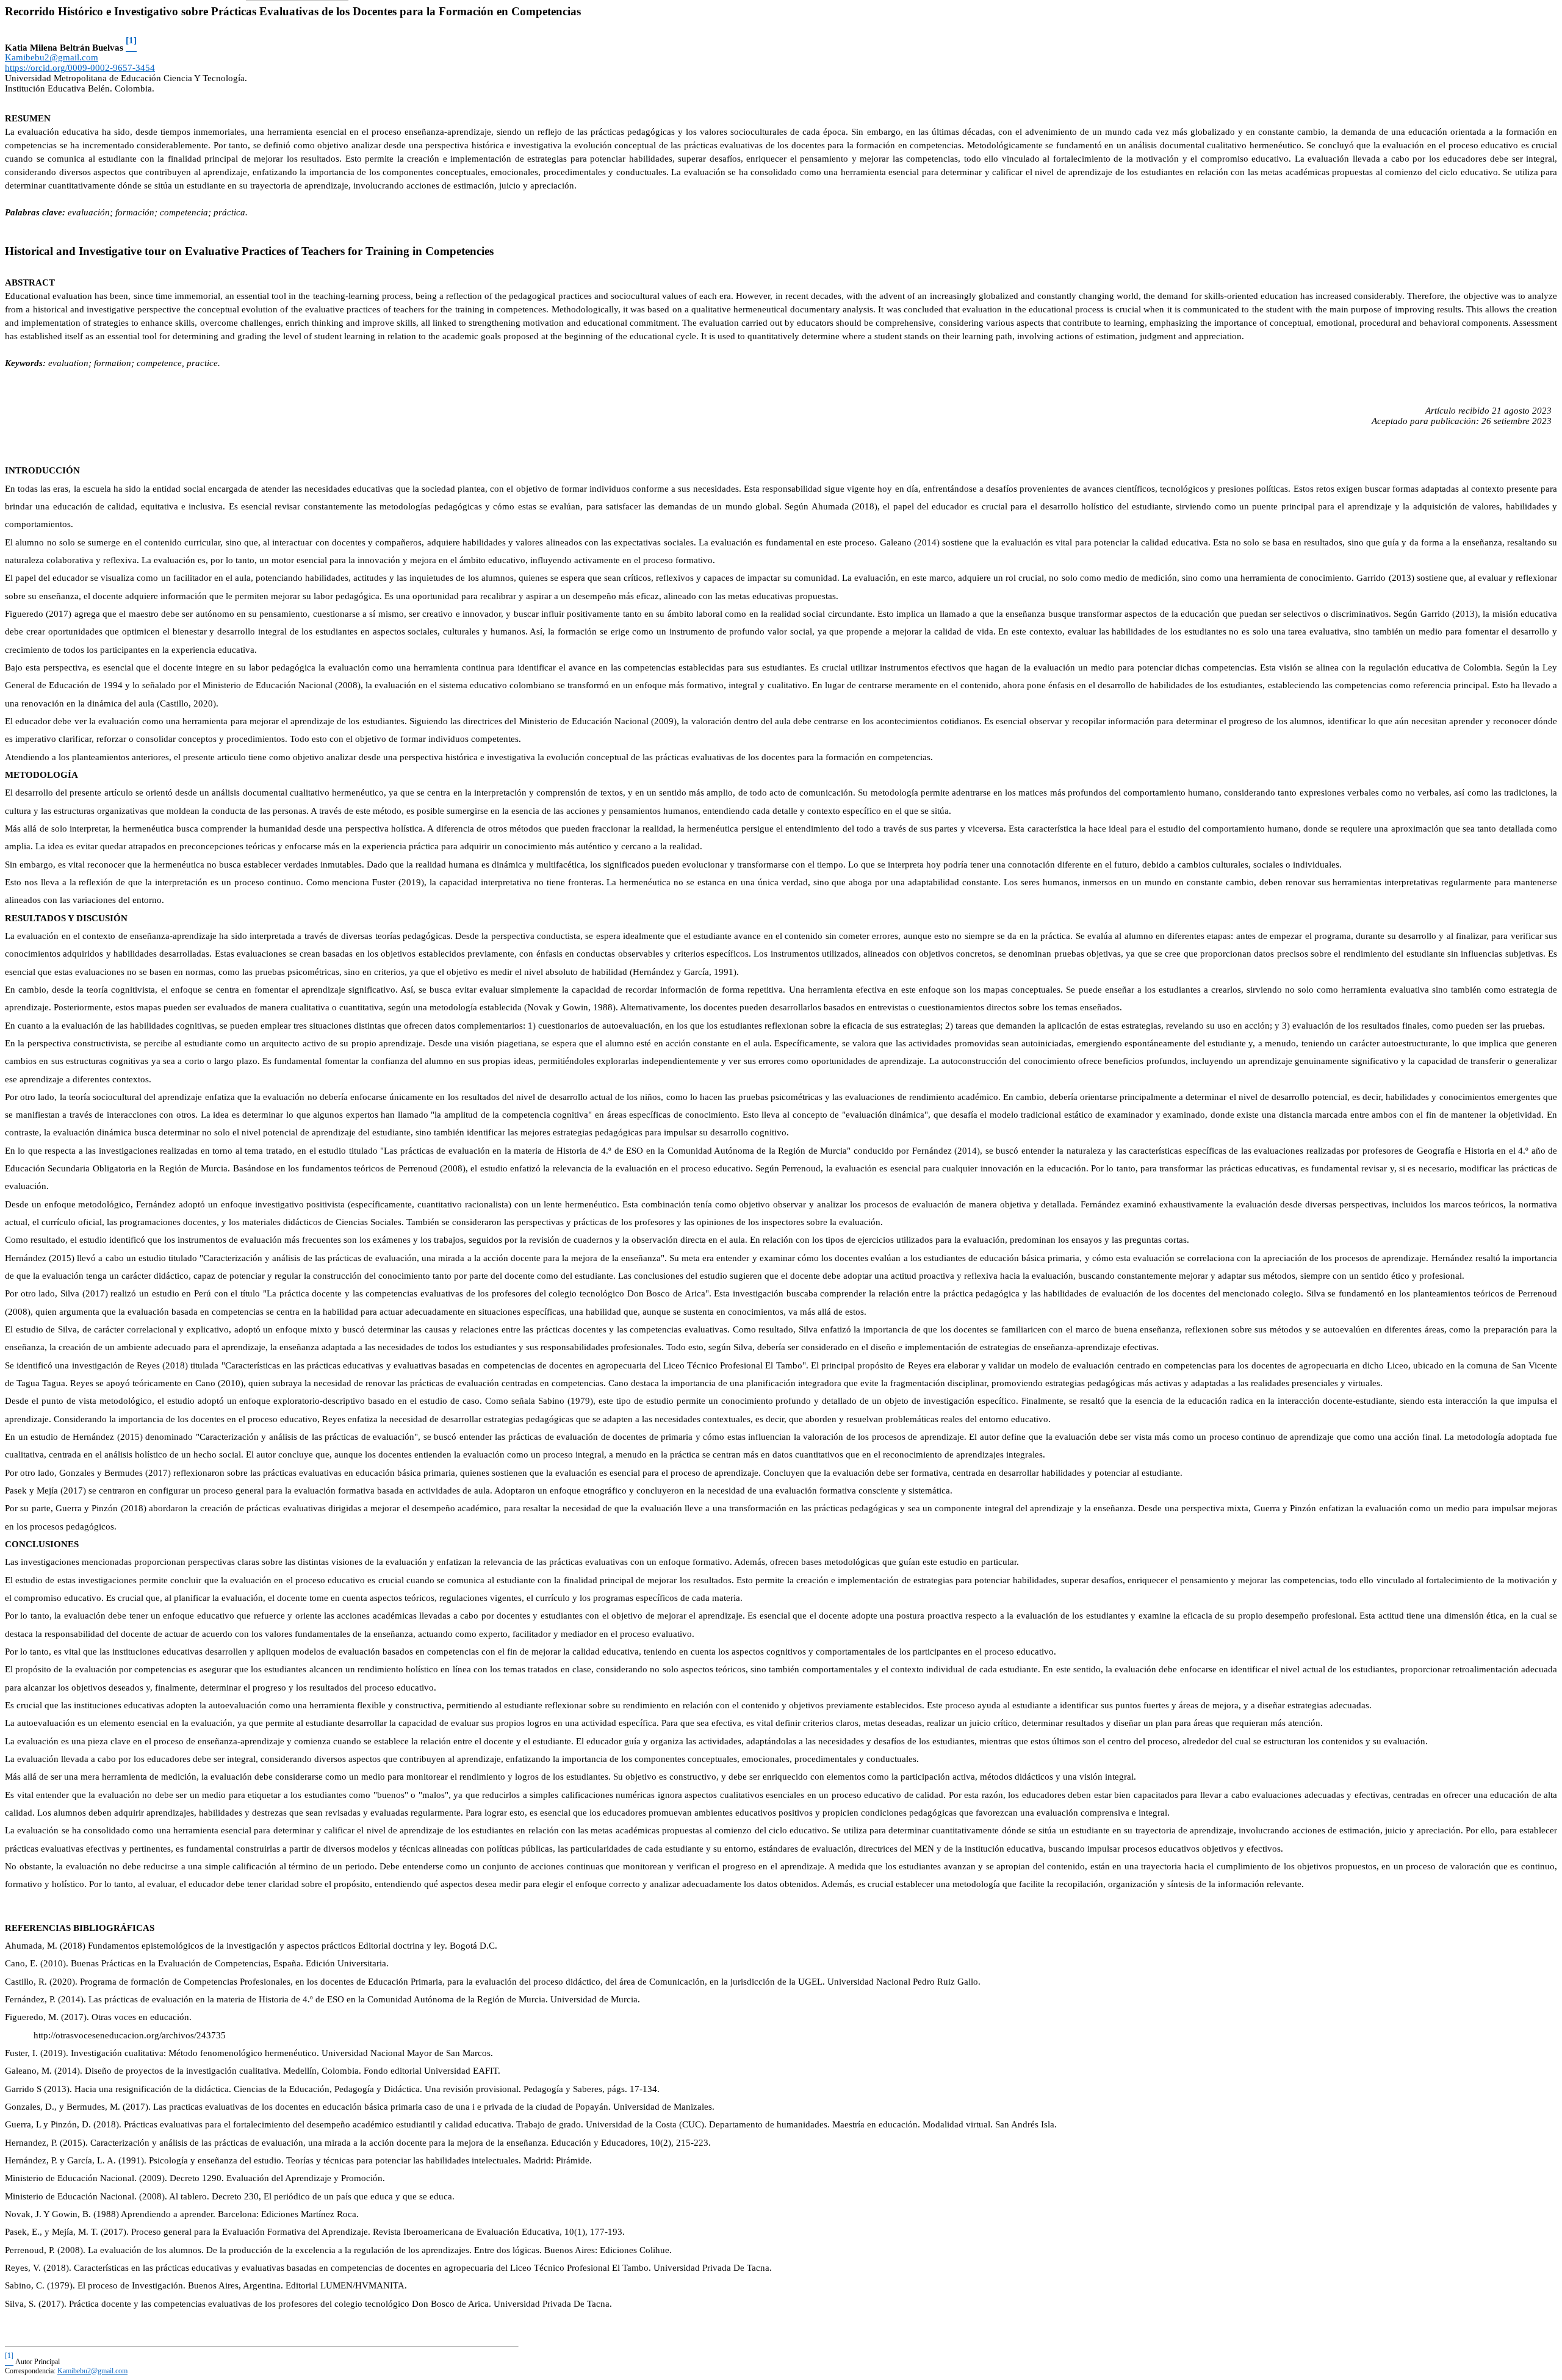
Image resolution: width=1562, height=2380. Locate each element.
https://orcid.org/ (80, 68)
